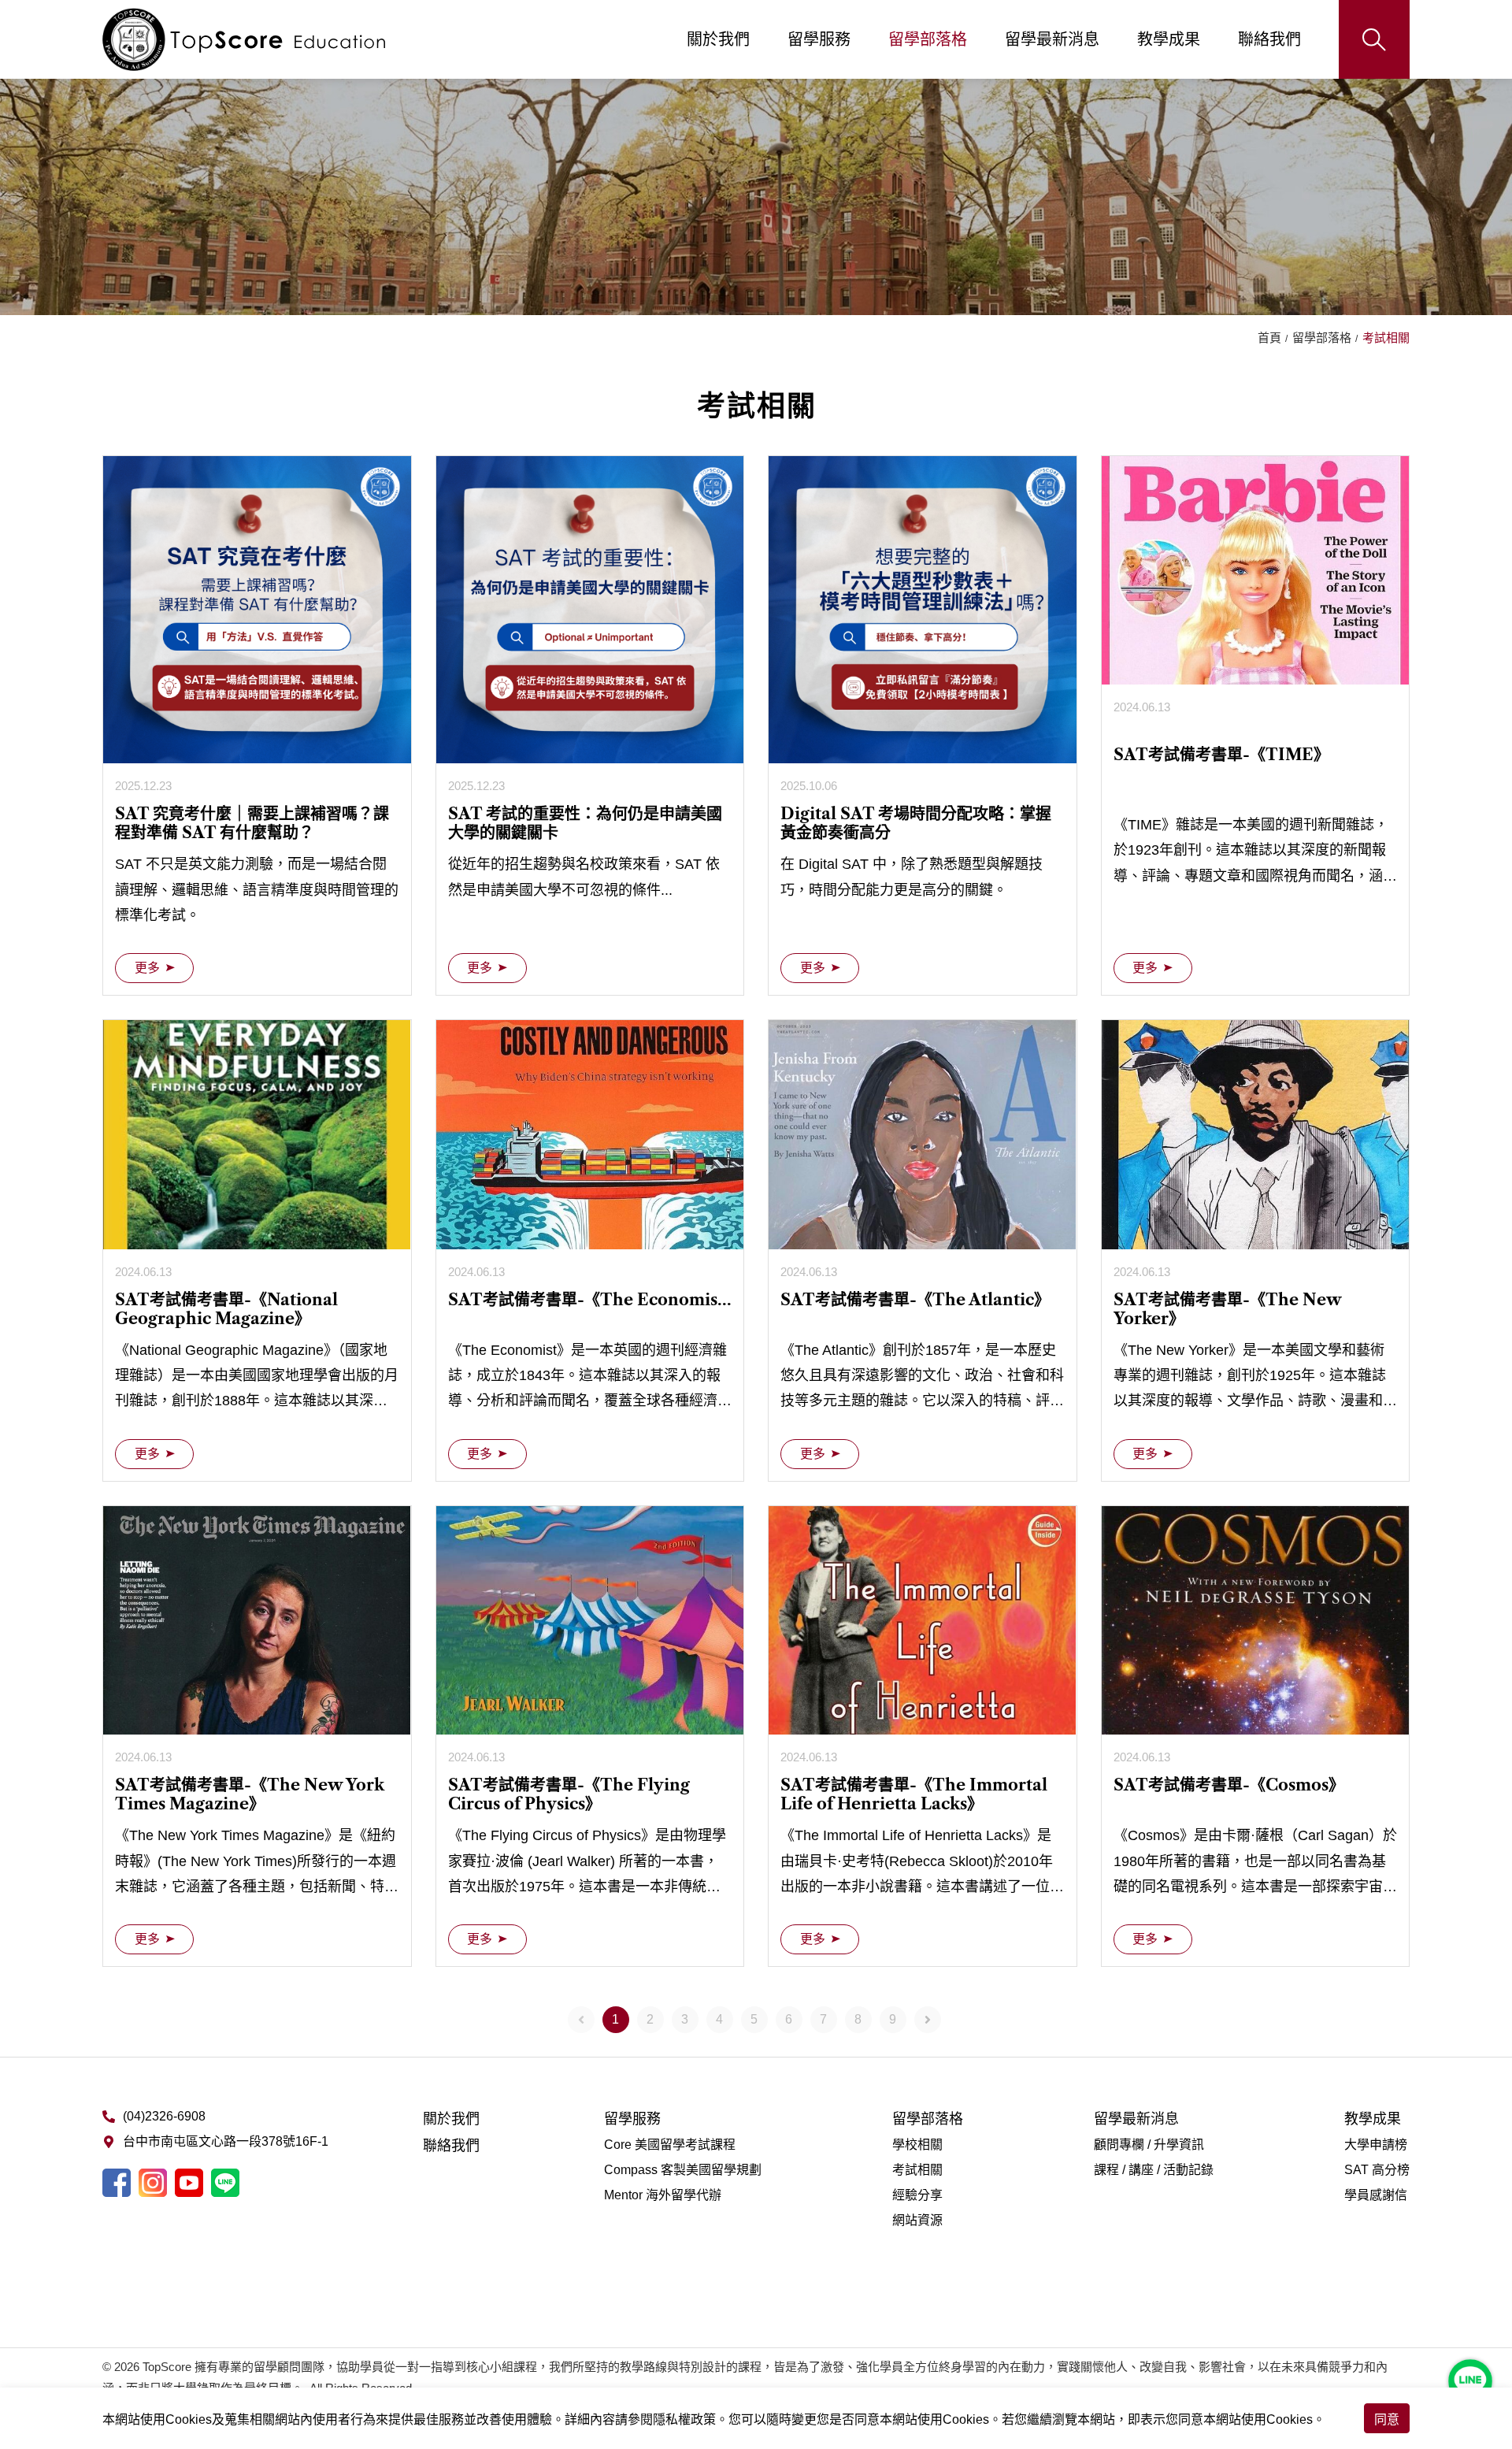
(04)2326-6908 (164, 2116)
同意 (1387, 2419)
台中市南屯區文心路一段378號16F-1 (226, 2141)
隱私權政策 (684, 2419)
